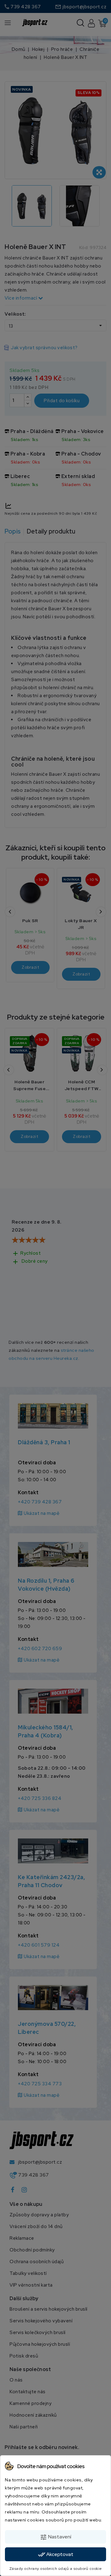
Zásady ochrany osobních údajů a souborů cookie (56, 2569)
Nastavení (55, 2537)
